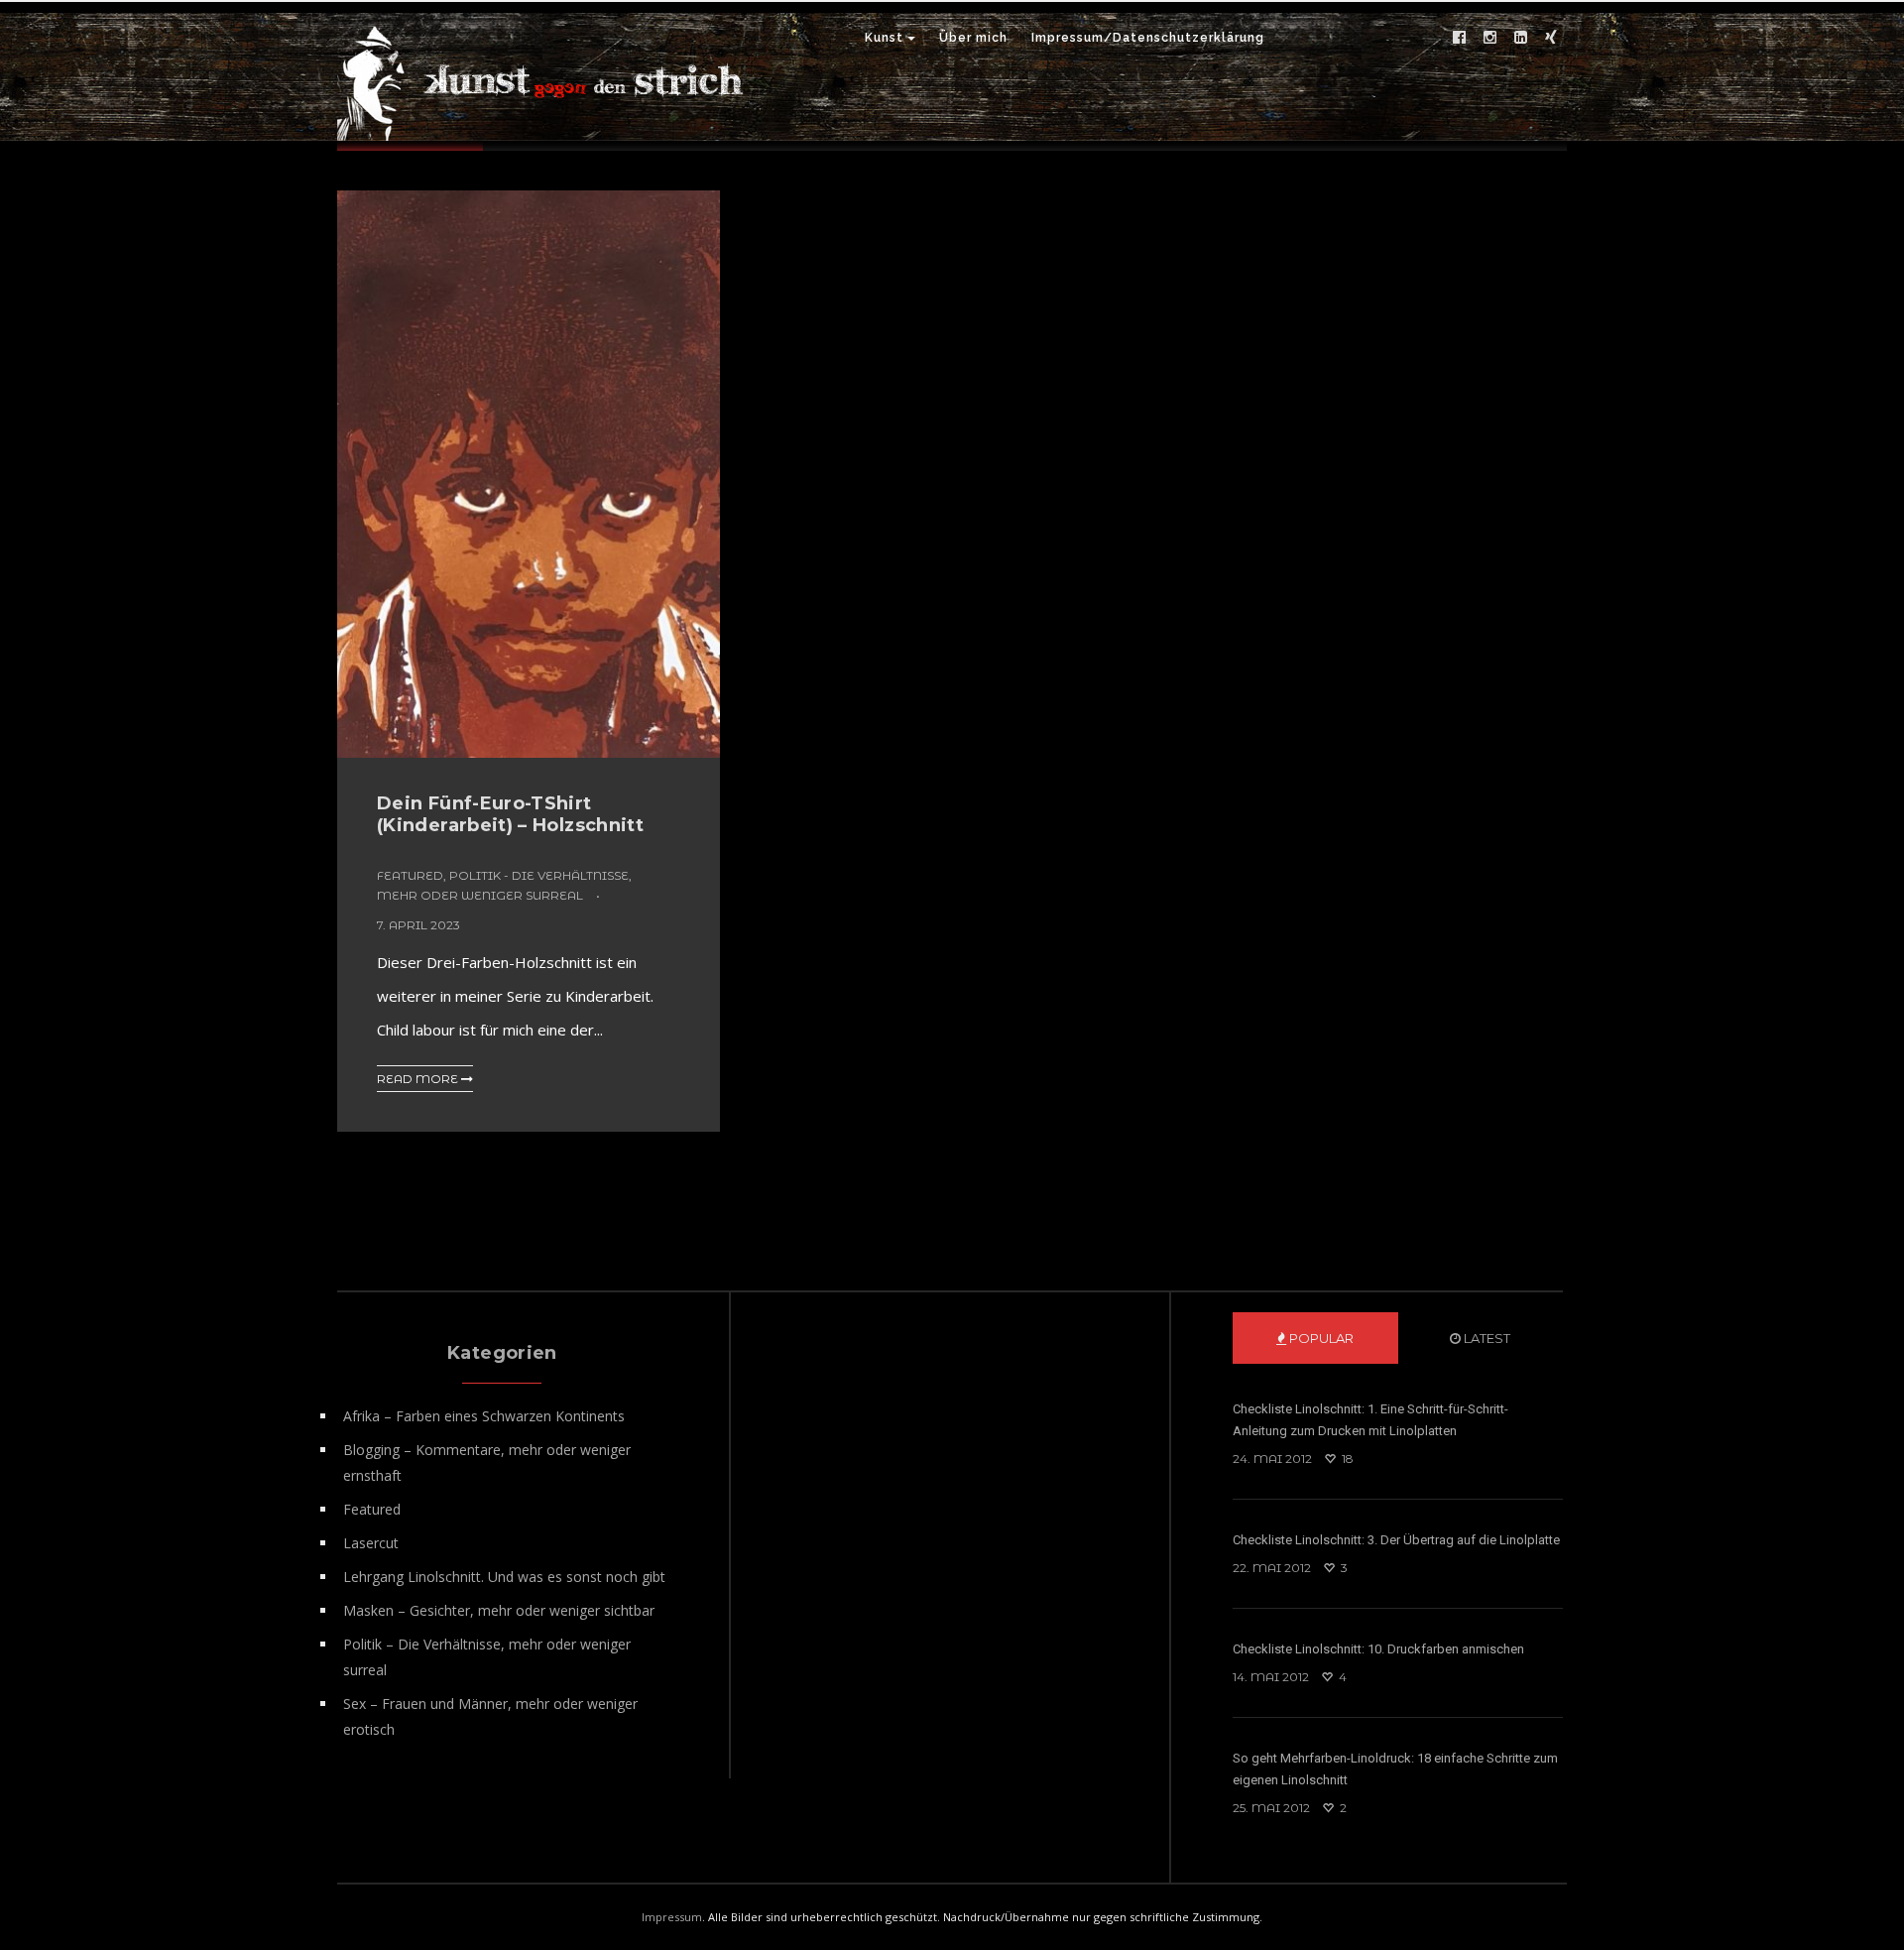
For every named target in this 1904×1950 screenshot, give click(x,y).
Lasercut (371, 1543)
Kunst (884, 38)
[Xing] (1551, 38)
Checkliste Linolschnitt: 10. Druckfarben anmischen (1378, 1649)
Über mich (973, 38)
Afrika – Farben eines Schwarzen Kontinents (484, 1416)
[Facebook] (1459, 38)
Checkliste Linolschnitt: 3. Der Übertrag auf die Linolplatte (1396, 1540)
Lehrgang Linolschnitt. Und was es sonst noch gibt (504, 1577)
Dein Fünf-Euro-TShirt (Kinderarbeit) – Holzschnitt (510, 814)
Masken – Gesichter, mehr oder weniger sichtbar (499, 1610)
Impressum (672, 1917)
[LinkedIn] (1520, 38)
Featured (410, 875)
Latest (1486, 1338)
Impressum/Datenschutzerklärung (1148, 38)
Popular (1320, 1338)
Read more (419, 1079)
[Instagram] (1489, 38)
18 (1346, 1459)
